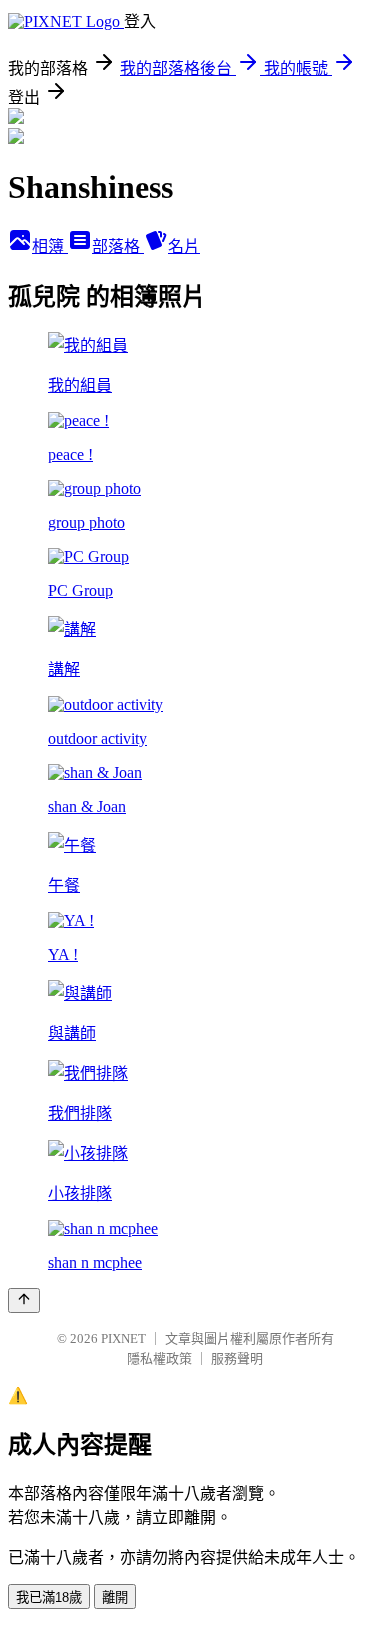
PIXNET (123, 1338)
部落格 (118, 246)
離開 (115, 1597)
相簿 (50, 246)
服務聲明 (237, 1358)
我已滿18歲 (49, 1597)
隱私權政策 (159, 1358)
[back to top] (24, 1300)
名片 (184, 246)
